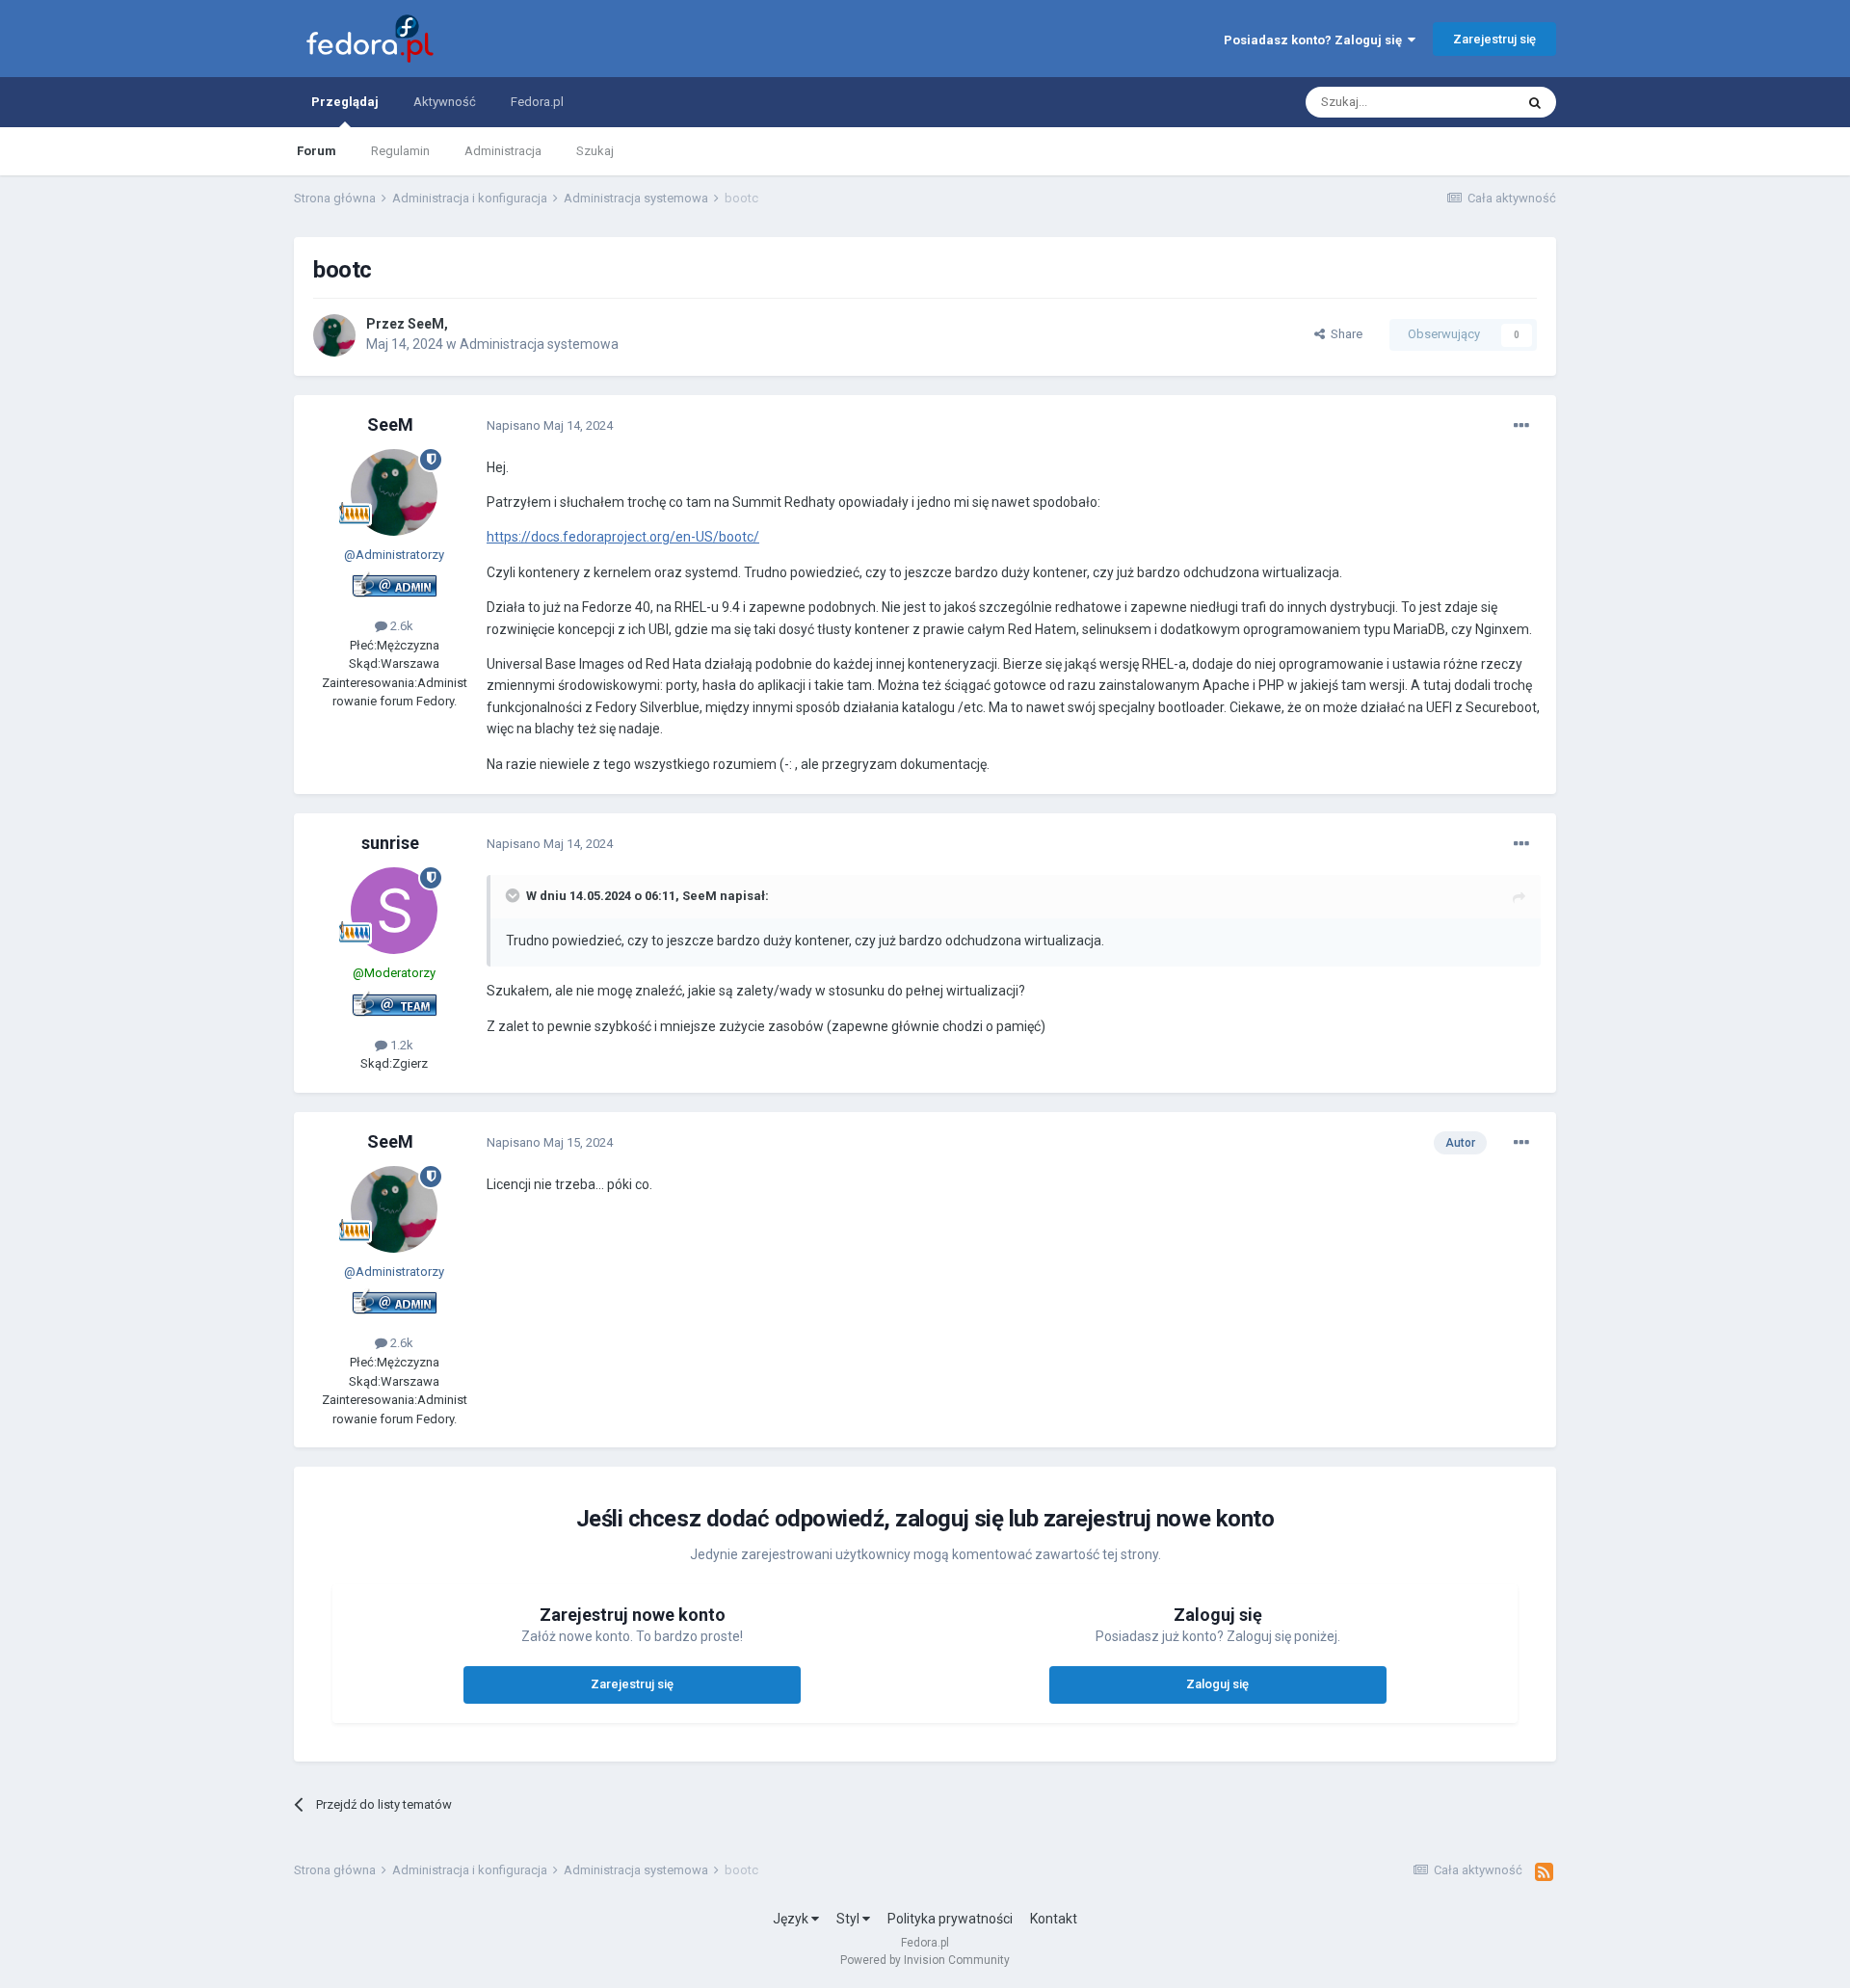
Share (1344, 334)
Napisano (550, 425)
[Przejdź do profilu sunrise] (394, 911)
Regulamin (400, 151)
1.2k (400, 1045)
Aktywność (445, 102)
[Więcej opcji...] (1521, 426)
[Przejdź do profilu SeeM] (334, 335)
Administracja (503, 151)
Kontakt (1054, 1919)
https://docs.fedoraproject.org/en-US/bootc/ (623, 537)
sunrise (390, 843)
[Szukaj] (1535, 102)
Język (792, 1919)
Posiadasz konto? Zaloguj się (1316, 40)
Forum (317, 151)
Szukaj (595, 151)
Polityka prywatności (950, 1919)
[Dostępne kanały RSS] (1544, 1872)
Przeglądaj (345, 102)
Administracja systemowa (539, 344)
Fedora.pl (537, 102)
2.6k (400, 626)
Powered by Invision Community (925, 1960)
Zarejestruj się (1494, 39)
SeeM (426, 324)
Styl (849, 1919)
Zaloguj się (1217, 1684)
